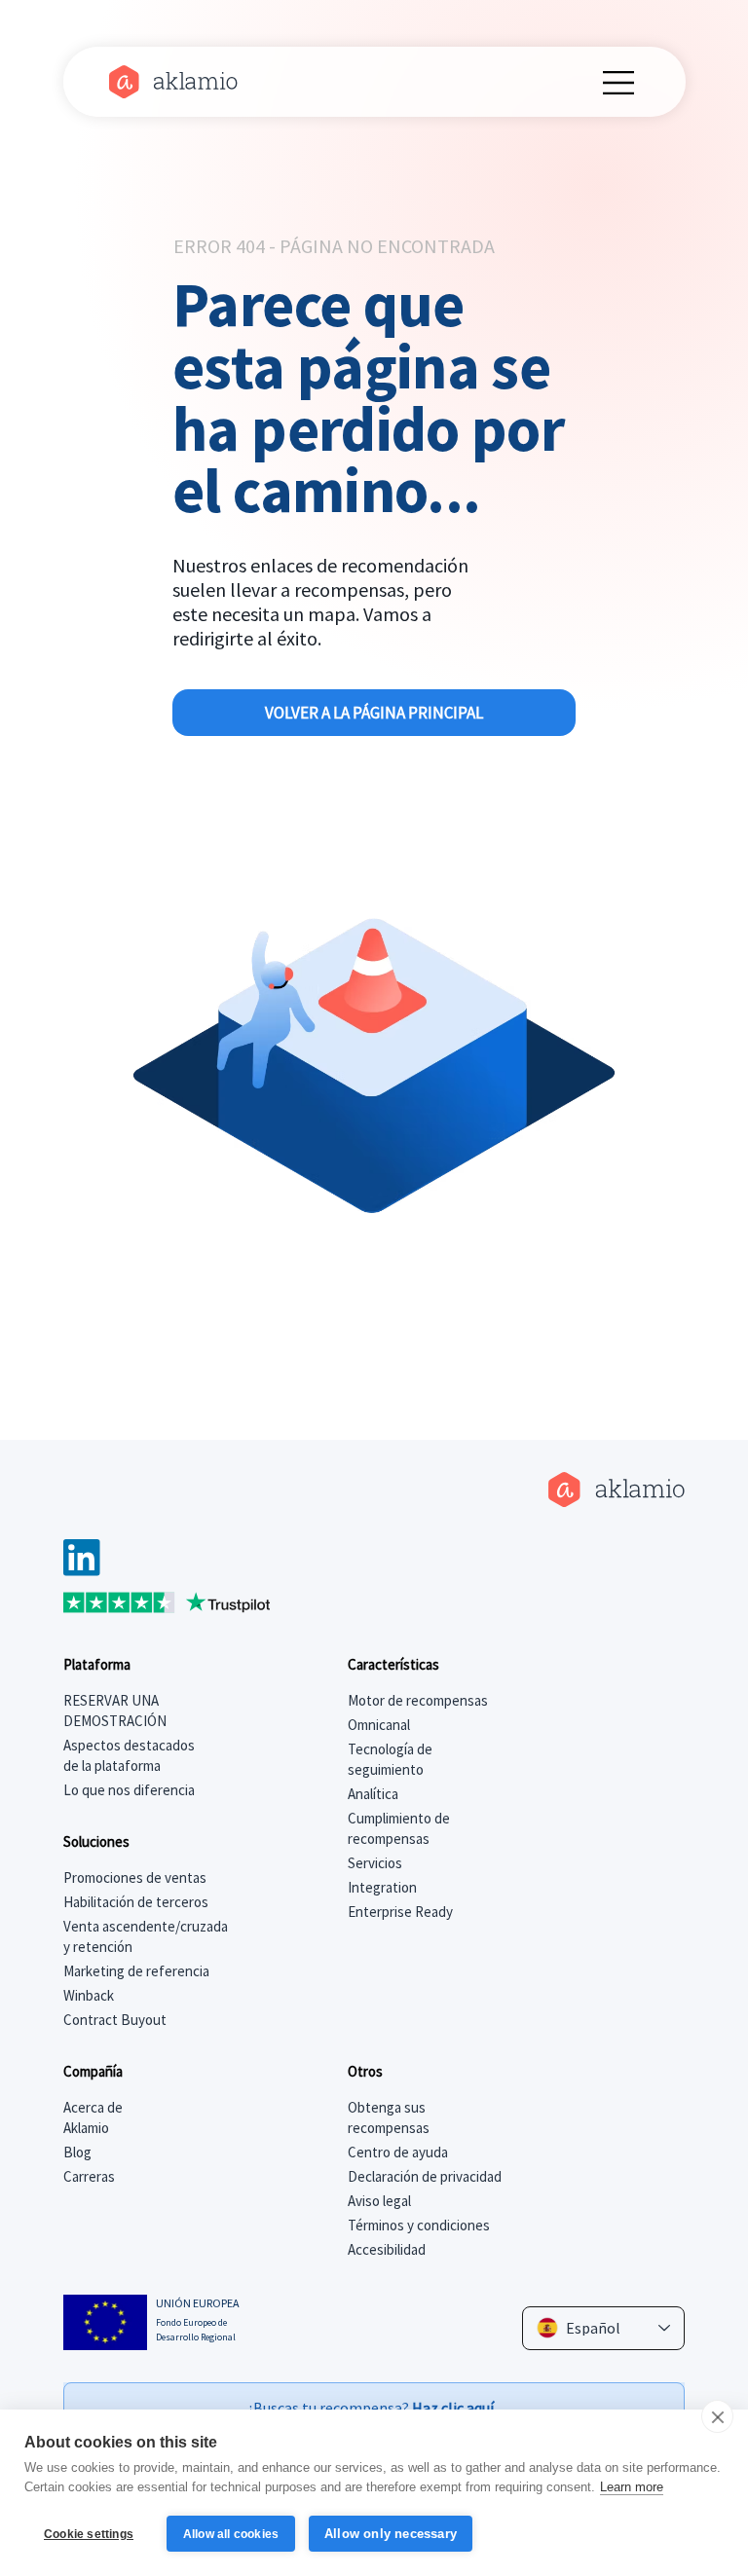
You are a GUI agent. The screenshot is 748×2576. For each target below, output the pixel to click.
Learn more (632, 2487)
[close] (717, 2416)
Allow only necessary (391, 2534)
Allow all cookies (231, 2534)
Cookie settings (89, 2534)
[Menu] (619, 83)
